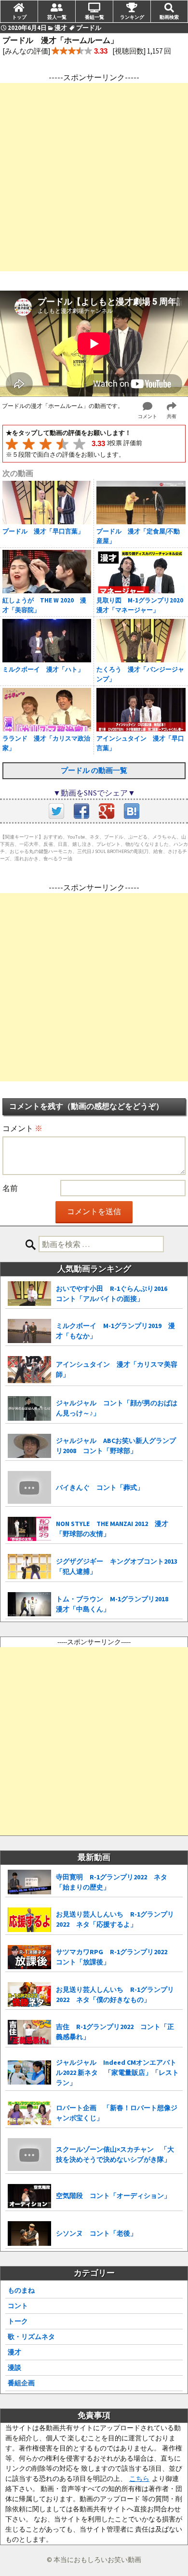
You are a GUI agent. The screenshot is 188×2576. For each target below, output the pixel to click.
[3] (46, 444)
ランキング (132, 17)
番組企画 (21, 2383)
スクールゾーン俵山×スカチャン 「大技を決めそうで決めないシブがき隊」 (115, 2154)
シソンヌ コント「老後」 (96, 2233)
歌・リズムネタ (31, 2337)
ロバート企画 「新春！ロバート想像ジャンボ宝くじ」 (117, 2113)
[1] (12, 444)
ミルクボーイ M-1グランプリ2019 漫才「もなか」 (115, 1331)
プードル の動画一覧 (94, 770)
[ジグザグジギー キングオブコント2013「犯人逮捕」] (29, 1566)
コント (18, 2306)
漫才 (14, 2352)
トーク (18, 2321)
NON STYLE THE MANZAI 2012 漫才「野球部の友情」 (112, 1529)
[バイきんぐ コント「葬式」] (29, 1487)
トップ (19, 17)
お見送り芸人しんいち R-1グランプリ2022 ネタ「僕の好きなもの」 (115, 1995)
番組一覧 (94, 17)
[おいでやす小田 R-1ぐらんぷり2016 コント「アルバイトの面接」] (29, 1294)
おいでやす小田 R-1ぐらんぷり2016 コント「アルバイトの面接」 (115, 1294)
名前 (10, 1188)
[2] (29, 444)
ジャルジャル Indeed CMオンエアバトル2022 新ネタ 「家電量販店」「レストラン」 (117, 2072)
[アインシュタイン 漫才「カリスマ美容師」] (29, 1370)
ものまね (21, 2290)
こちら (139, 2478)
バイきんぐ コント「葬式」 (100, 1487)
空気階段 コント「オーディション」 (113, 2196)
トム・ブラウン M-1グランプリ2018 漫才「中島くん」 (115, 1604)
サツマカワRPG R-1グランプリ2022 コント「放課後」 (115, 1957)
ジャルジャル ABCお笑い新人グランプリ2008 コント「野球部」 (116, 1446)
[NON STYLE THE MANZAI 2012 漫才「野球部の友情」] (29, 1529)
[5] (79, 444)
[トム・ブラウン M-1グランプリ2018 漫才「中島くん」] (29, 1604)
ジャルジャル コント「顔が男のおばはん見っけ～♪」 (117, 1408)
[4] (62, 444)
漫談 (14, 2367)
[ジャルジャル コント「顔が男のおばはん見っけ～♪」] (29, 1408)
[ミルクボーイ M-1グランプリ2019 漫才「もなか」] (29, 1331)
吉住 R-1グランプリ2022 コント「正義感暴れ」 (115, 2032)
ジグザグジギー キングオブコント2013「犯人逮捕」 (117, 1566)
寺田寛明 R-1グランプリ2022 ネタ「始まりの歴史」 (112, 1882)
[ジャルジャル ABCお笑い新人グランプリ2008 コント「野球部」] (29, 1446)
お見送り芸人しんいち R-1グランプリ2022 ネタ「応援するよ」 (115, 1919)
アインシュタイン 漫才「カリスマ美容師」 (117, 1369)
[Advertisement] (94, 177)
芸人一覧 (57, 17)
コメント (22, 1128)
